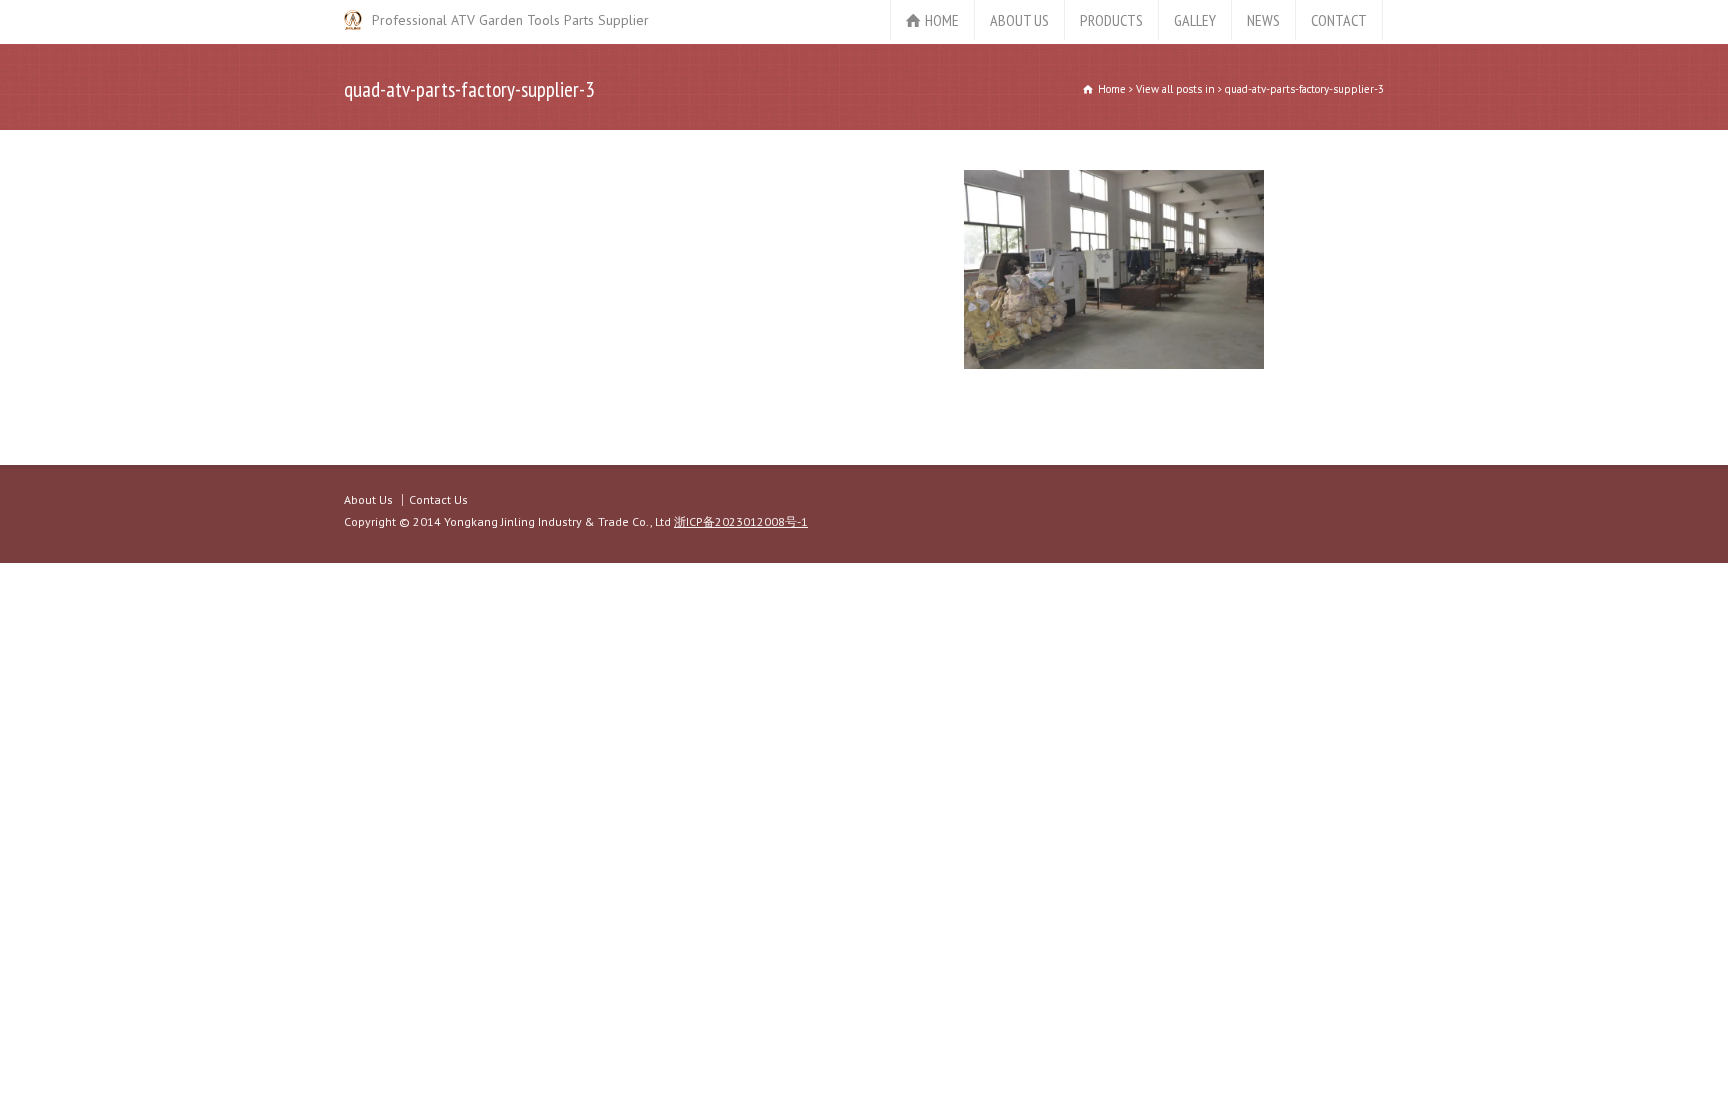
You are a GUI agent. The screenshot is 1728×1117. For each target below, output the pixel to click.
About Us (368, 499)
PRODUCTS (1111, 20)
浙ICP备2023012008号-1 (741, 521)
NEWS (1263, 20)
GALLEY (1195, 20)
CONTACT (1339, 20)
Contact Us (438, 499)
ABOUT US (1019, 20)
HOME (942, 20)
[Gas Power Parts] (353, 20)
